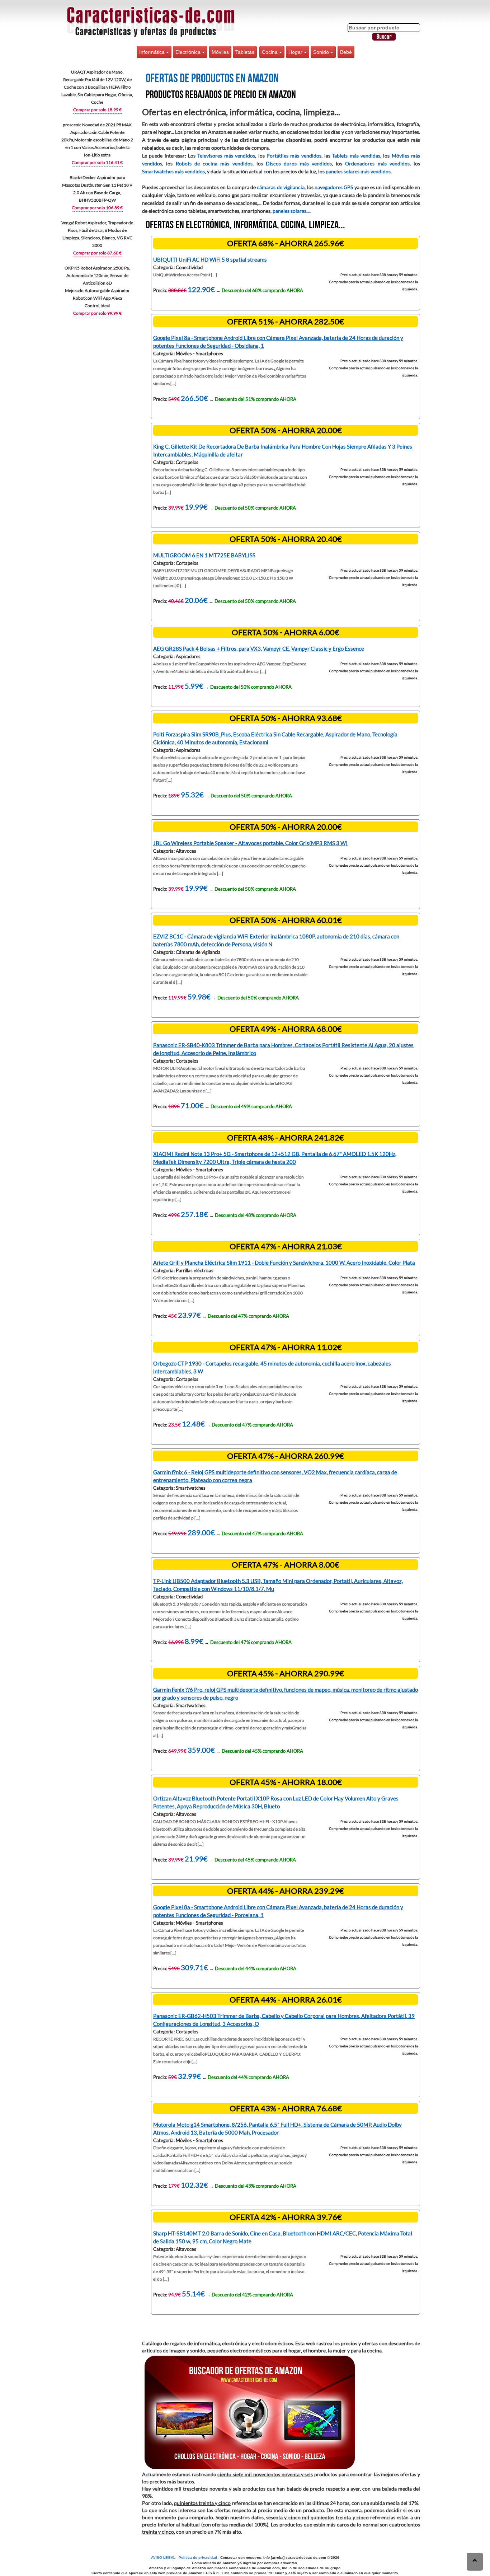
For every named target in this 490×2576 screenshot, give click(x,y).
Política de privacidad (198, 2558)
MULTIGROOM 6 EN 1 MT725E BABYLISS (204, 555)
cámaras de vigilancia (281, 187)
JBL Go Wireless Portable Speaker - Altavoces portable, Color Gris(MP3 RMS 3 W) (250, 843)
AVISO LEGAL (163, 2558)
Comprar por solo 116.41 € (97, 162)
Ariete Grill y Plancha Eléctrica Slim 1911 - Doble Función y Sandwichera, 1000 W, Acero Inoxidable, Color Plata (284, 1263)
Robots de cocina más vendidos (214, 163)
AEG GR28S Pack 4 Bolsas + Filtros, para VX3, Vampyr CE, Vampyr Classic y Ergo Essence (259, 648)
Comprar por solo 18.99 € (97, 110)
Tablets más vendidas (356, 156)
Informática (153, 52)
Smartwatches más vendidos (173, 171)
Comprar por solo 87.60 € (97, 253)
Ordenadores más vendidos (377, 163)
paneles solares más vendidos (358, 171)
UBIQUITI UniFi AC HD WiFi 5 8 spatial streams (210, 259)
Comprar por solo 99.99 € (97, 313)
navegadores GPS (334, 187)
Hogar (296, 52)
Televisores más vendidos (226, 156)
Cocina (270, 52)
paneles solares (289, 211)
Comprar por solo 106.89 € (97, 208)
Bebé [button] (346, 52)
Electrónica (189, 52)
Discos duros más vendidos (299, 163)
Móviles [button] (220, 52)
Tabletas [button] (245, 52)
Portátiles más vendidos (294, 156)
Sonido (322, 52)
